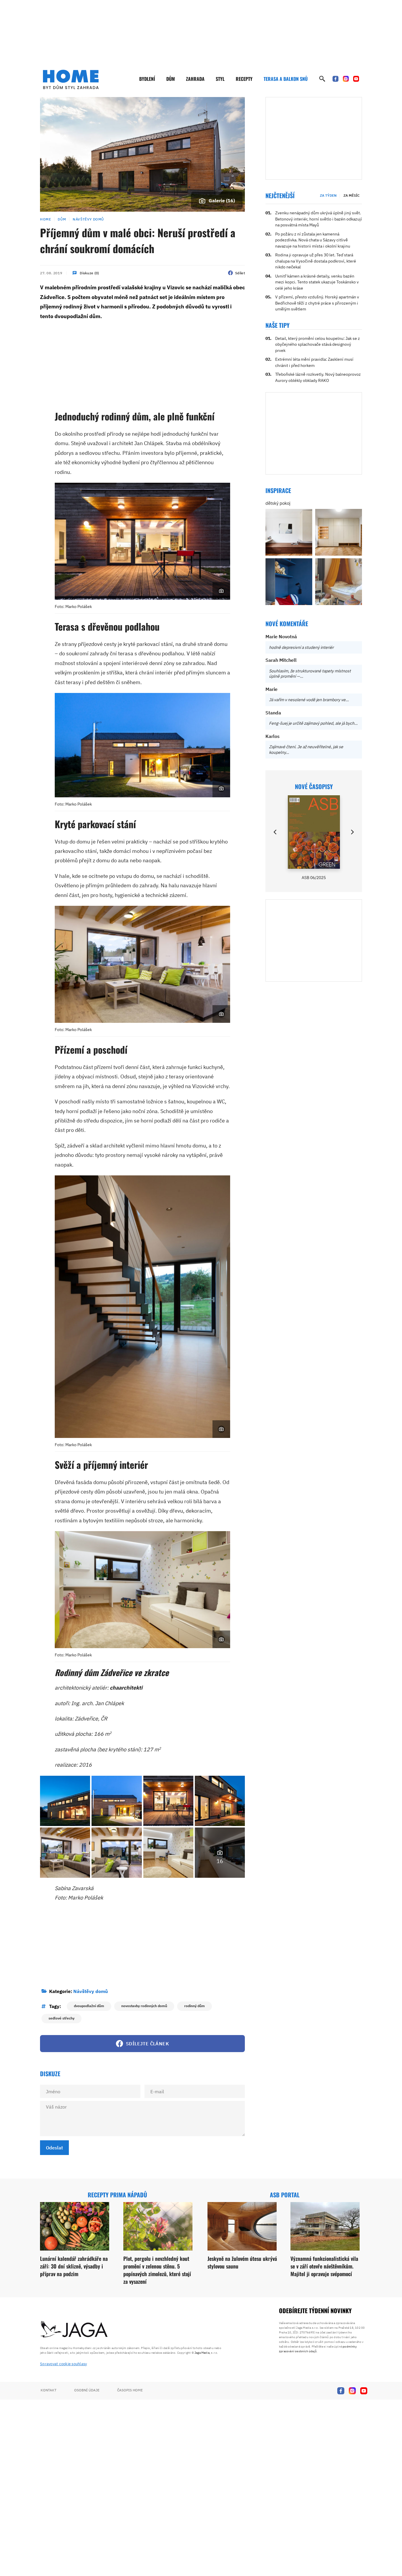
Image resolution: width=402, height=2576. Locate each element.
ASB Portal (285, 2195)
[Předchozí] (275, 832)
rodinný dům (195, 2006)
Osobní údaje (87, 2390)
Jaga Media (202, 2353)
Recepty (244, 79)
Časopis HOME (130, 2390)
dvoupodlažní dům (89, 2006)
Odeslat (54, 2148)
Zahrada (195, 79)
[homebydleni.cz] (71, 79)
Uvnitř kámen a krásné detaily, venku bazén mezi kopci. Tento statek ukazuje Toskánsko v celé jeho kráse (317, 282)
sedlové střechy (62, 2018)
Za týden (328, 195)
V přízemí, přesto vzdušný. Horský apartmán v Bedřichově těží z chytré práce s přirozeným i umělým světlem (317, 303)
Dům (171, 79)
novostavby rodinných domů (144, 2006)
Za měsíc (352, 195)
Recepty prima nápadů (117, 2195)
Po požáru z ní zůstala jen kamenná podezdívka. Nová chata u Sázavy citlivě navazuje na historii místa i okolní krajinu (313, 240)
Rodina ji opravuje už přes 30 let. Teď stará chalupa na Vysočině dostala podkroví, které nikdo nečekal (316, 261)
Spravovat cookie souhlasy (64, 2364)
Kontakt (49, 2390)
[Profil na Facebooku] (335, 79)
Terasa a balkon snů (286, 79)
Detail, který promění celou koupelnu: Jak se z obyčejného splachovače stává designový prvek (318, 344)
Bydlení (147, 79)
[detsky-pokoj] (289, 532)
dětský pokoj (278, 503)
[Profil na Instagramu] (346, 79)
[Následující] (352, 832)
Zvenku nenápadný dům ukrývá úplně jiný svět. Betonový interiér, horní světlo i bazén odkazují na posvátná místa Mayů (319, 219)
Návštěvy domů (88, 219)
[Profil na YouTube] (356, 79)
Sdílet (240, 273)
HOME (45, 219)
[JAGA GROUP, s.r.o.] (74, 2330)
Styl (220, 79)
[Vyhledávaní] (322, 79)
